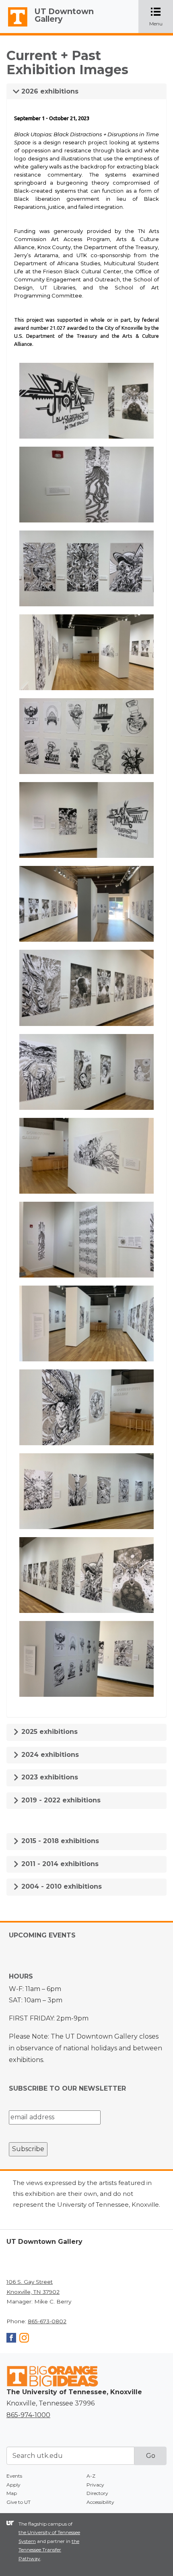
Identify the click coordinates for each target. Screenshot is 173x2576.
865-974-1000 (28, 2415)
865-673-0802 (47, 2321)
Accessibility (100, 2502)
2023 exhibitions (49, 1777)
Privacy (95, 2485)
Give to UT (19, 2502)
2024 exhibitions (49, 1755)
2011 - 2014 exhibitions (59, 1864)
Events (14, 2476)
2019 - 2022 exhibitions (60, 1800)
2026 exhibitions (49, 91)
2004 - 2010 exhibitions (61, 1886)
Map (12, 2493)
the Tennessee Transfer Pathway (49, 2550)
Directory (97, 2493)
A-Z (91, 2476)
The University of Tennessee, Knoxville (14, 27)
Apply (13, 2485)
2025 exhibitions (48, 1732)
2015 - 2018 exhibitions (59, 1841)
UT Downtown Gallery (64, 15)
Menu (161, 17)
